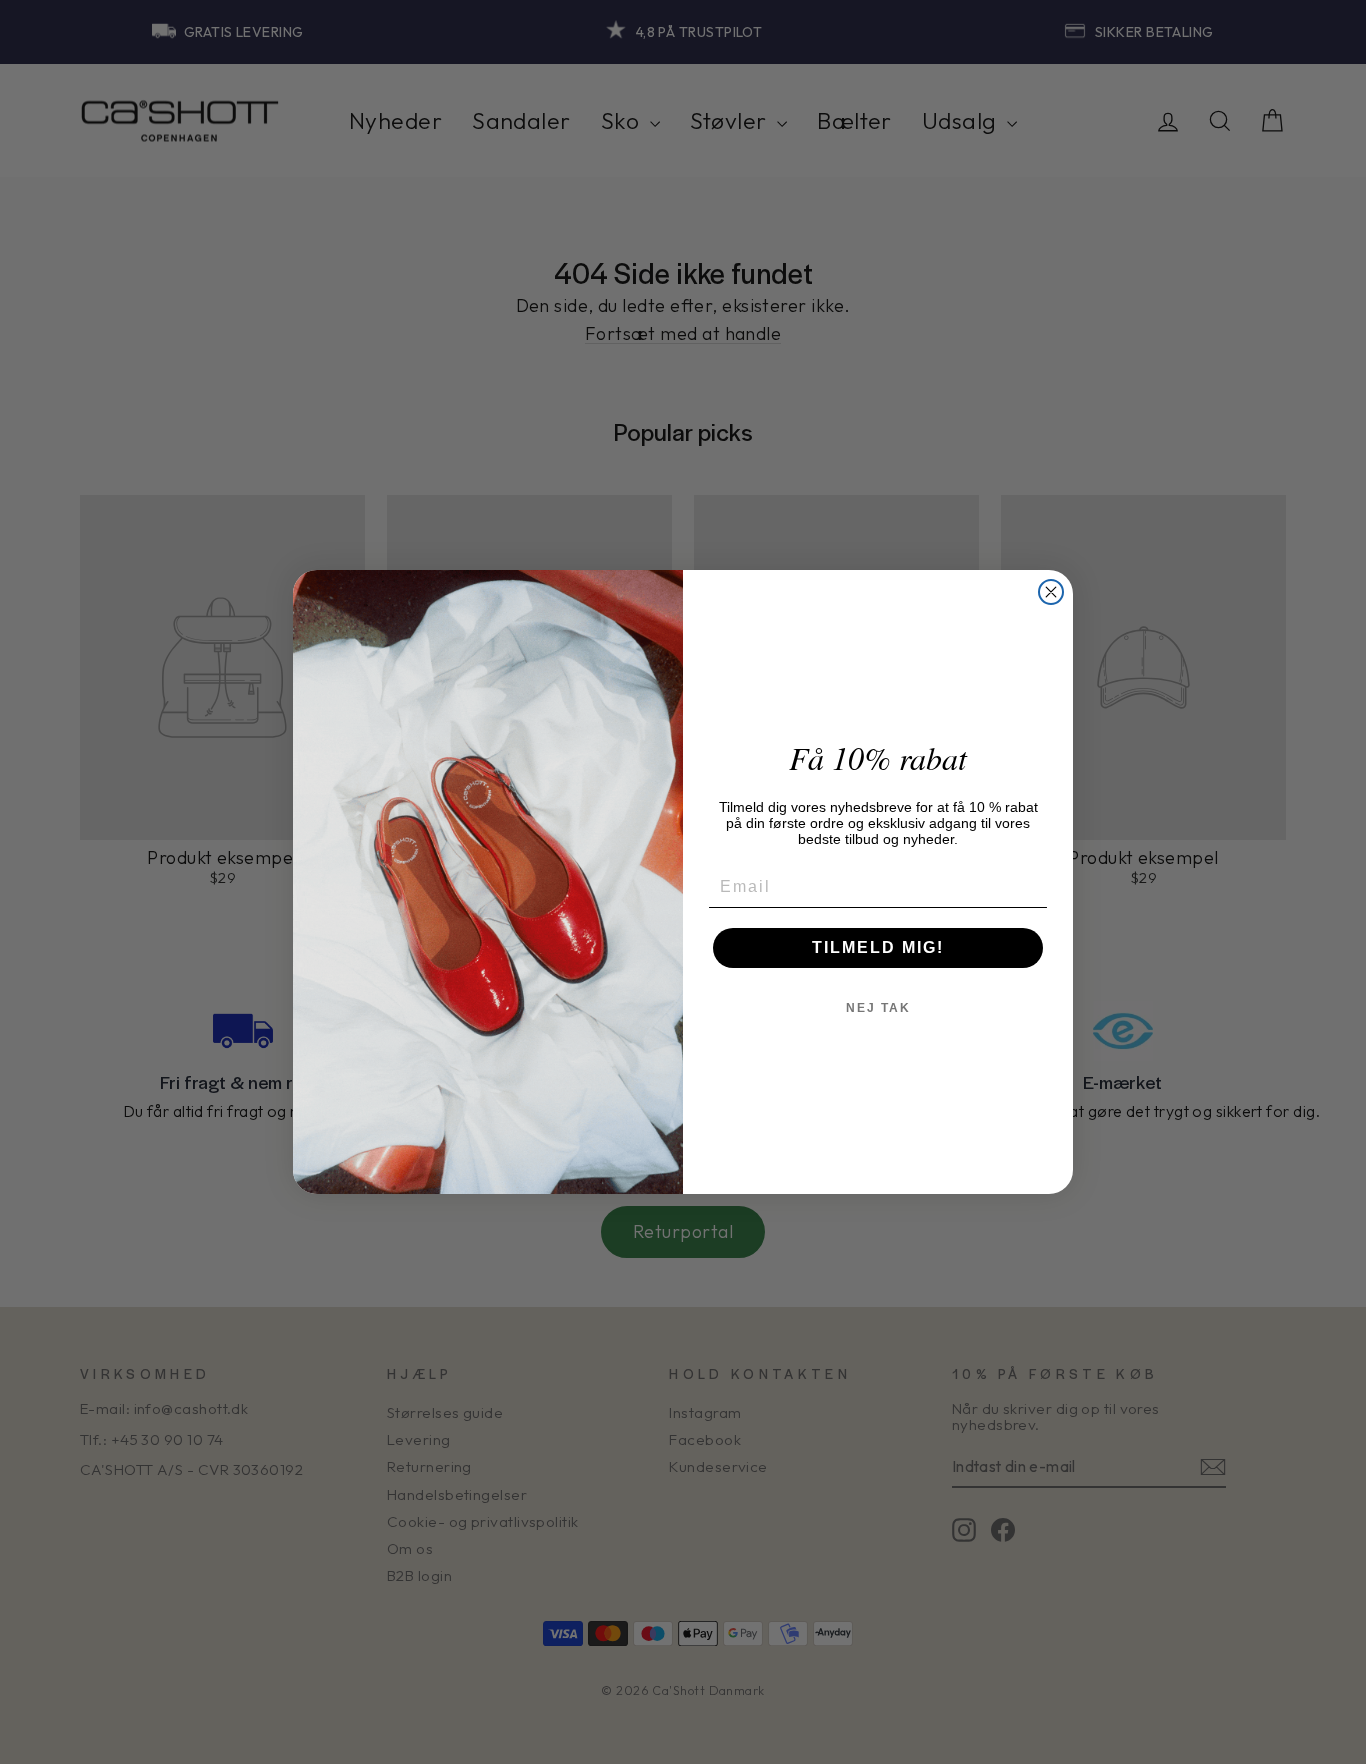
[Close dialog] (1051, 592)
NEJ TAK (878, 1008)
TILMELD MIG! (878, 947)
